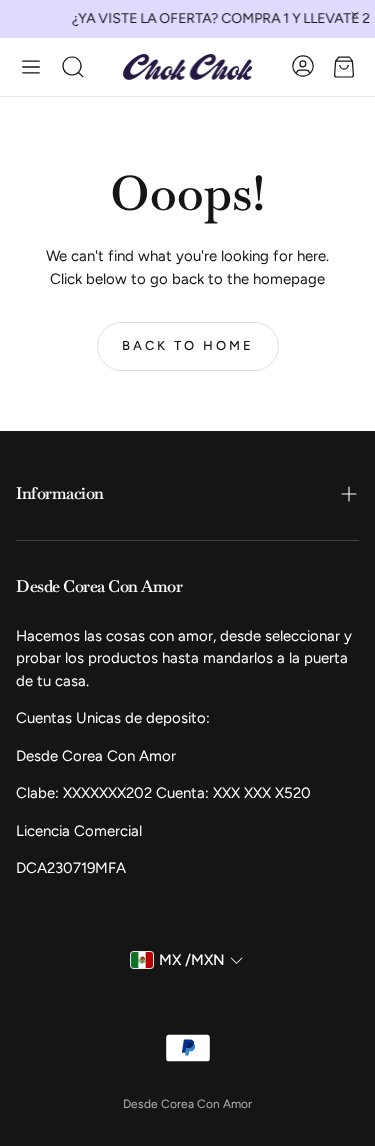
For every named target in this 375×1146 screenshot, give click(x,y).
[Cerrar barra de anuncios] (355, 15)
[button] (31, 67)
